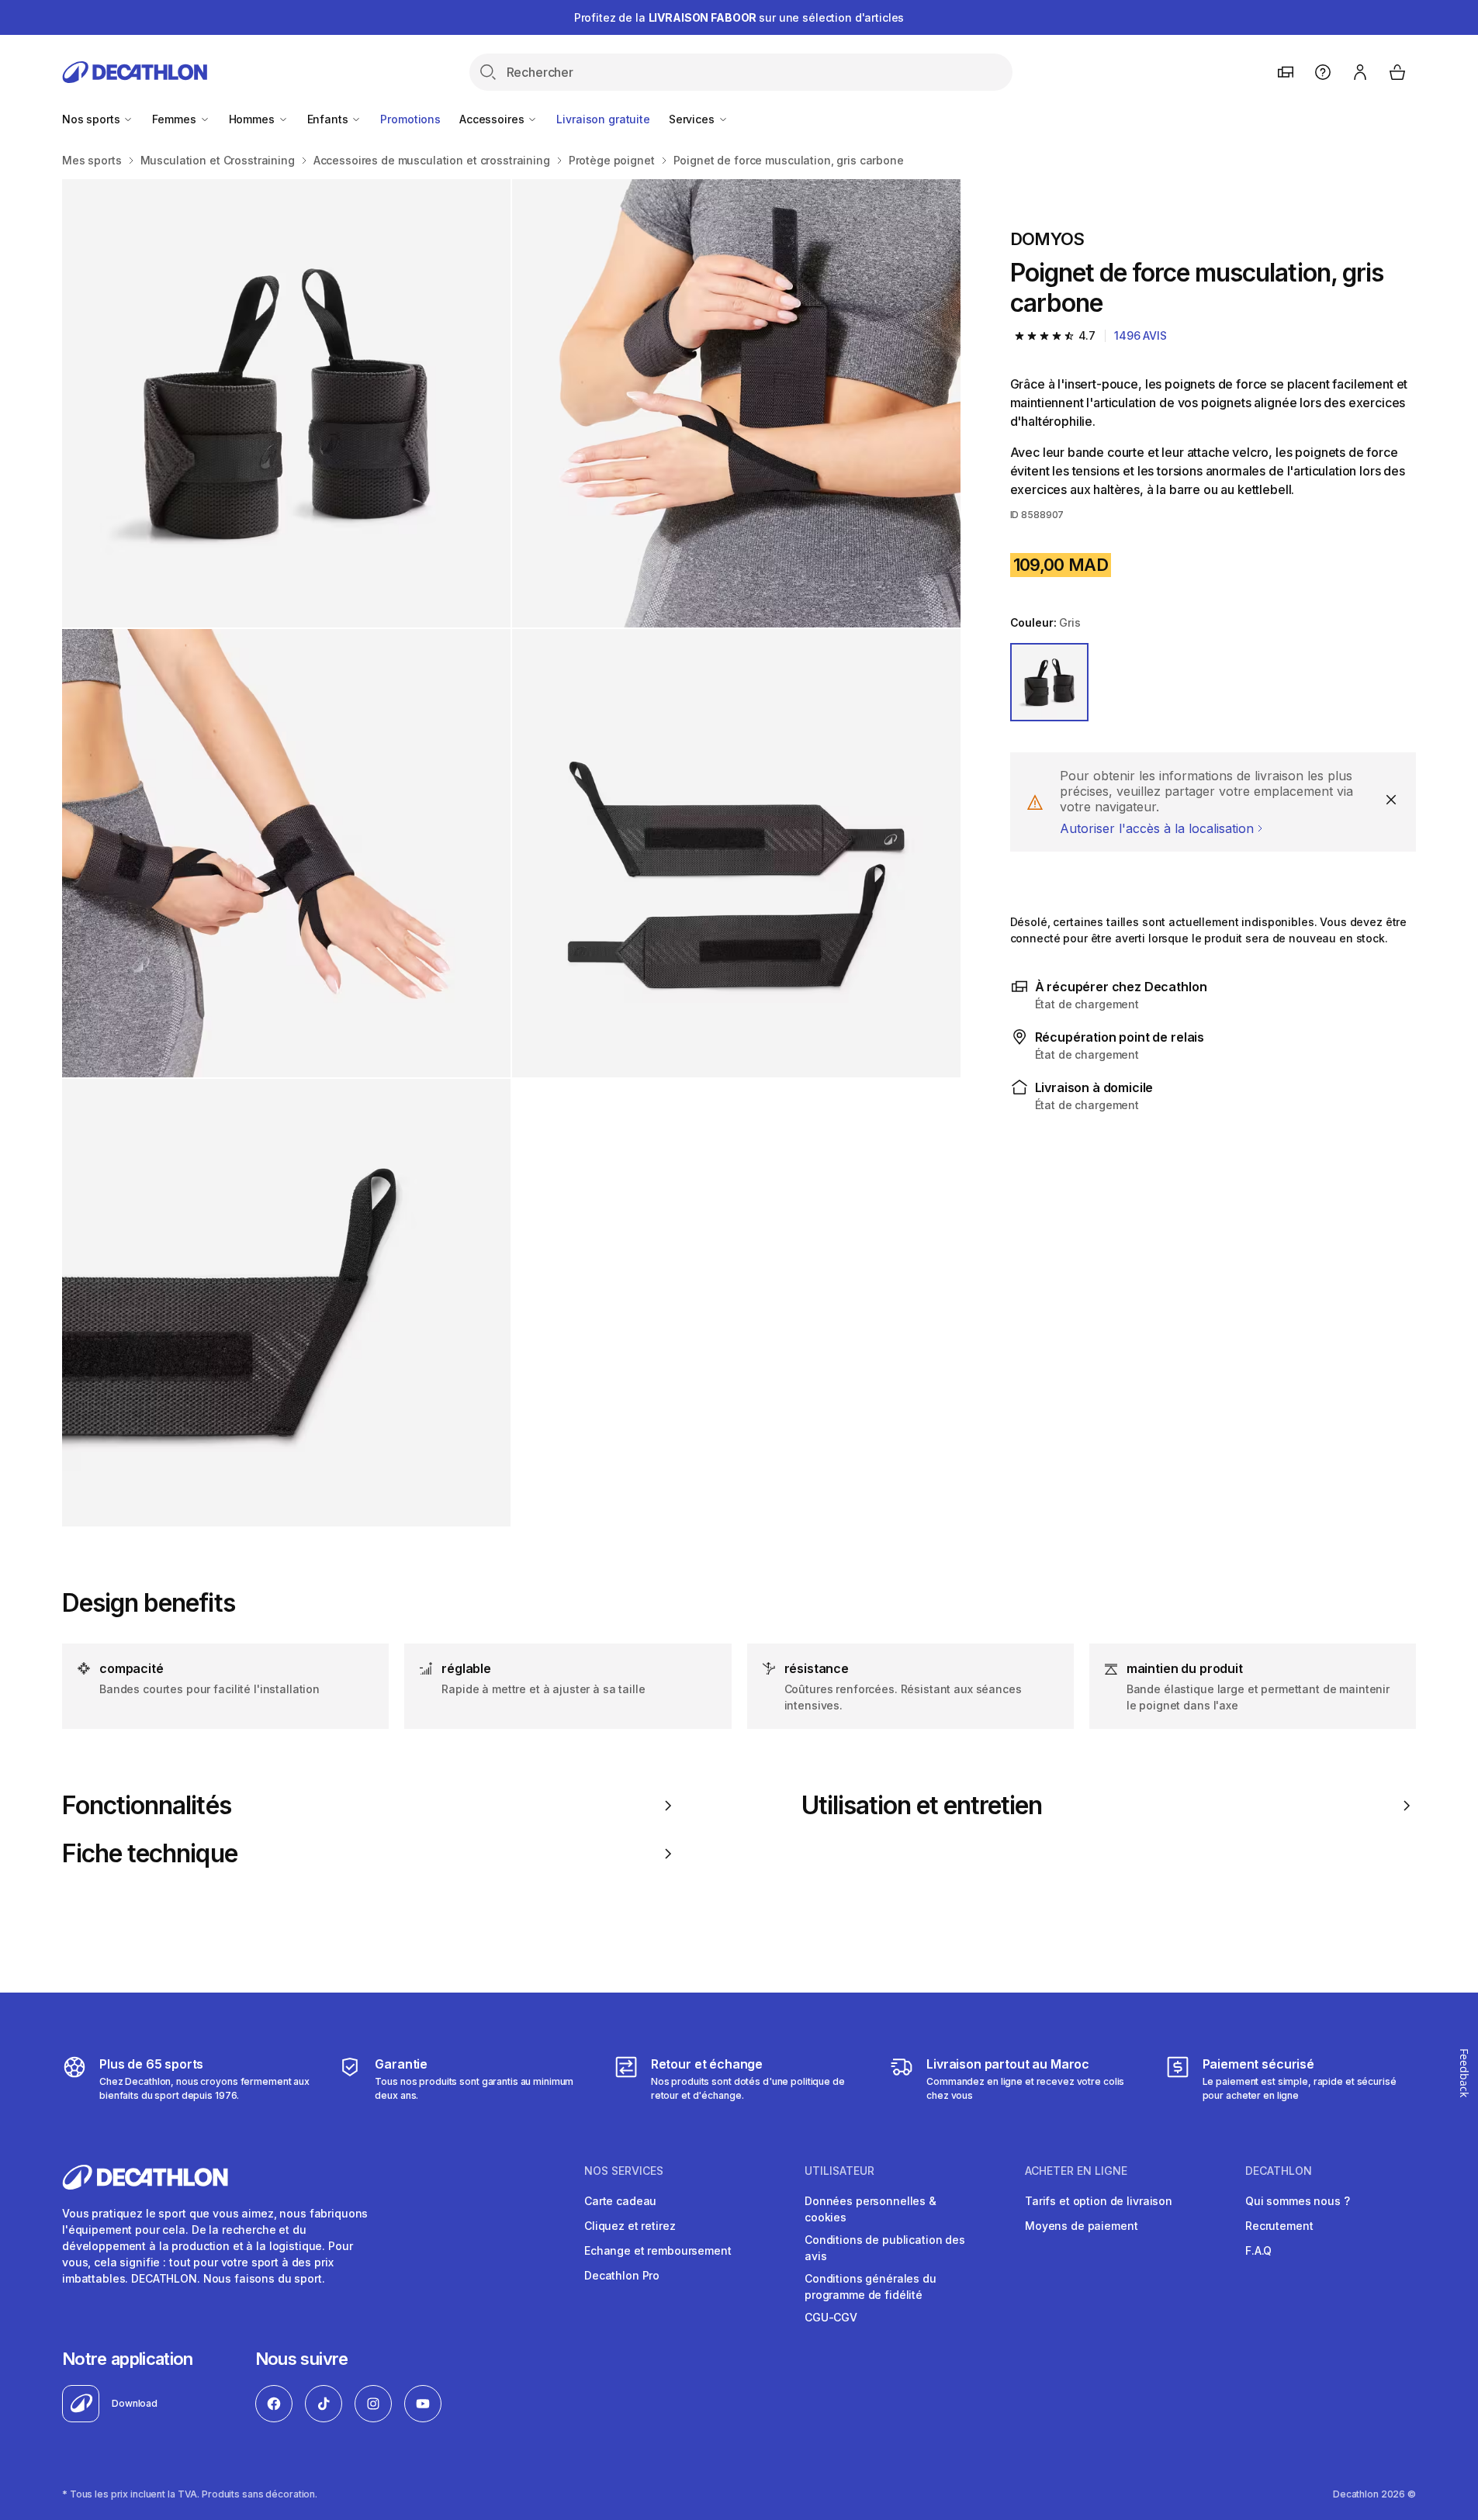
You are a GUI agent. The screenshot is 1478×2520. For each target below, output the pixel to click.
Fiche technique (150, 1854)
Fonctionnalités (147, 1806)
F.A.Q (1258, 2250)
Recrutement (1279, 2226)
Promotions (410, 119)
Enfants (329, 119)
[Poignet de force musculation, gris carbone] (286, 403)
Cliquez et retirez (630, 2226)
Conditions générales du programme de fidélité (871, 2287)
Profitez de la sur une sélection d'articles (739, 17)
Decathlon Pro (622, 2275)
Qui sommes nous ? (1298, 2201)
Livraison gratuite (603, 119)
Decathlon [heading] (1279, 2171)
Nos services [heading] (624, 2171)
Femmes (175, 119)
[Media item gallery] (511, 853)
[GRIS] (1050, 683)
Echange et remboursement (658, 2250)
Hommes (253, 119)
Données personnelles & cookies (871, 2209)
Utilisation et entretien (922, 1806)
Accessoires (493, 119)
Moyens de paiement (1081, 2226)
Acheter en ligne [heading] (1076, 2171)
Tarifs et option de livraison (1099, 2201)
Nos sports (92, 119)
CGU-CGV (831, 2317)
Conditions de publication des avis (885, 2248)
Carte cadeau (620, 2201)
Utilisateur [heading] (839, 2171)
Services (693, 119)
